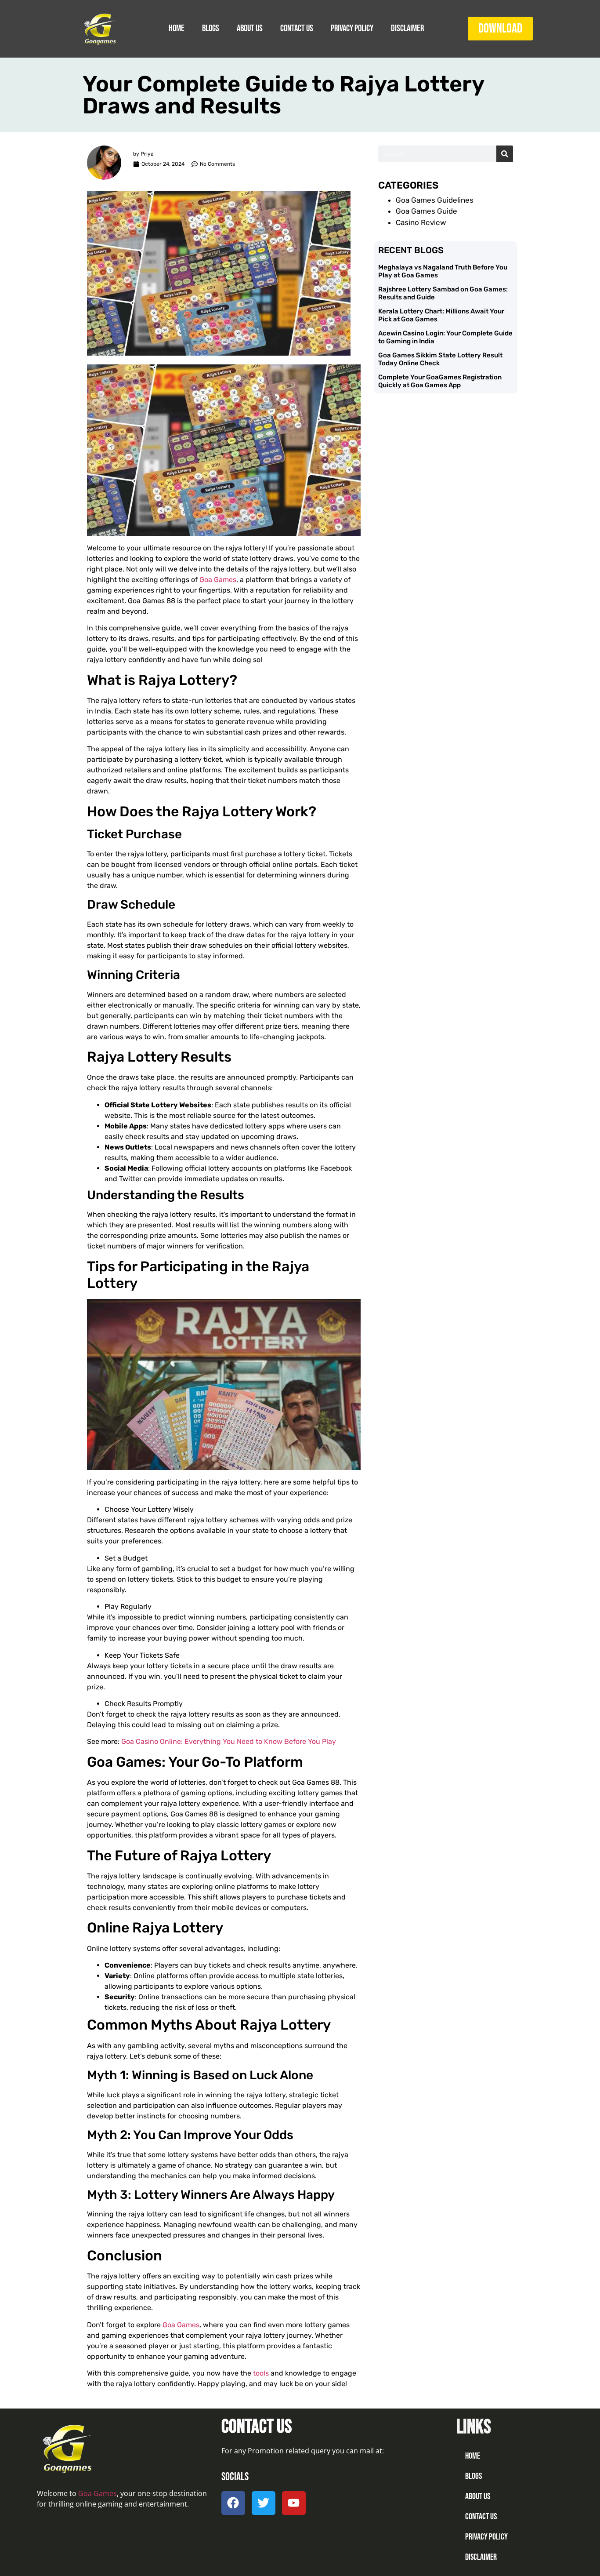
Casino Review (421, 222)
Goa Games (218, 580)
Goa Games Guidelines (435, 200)
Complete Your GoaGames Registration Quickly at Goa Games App (440, 381)
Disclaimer (407, 28)
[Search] (505, 154)
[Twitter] (264, 2503)
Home (177, 28)
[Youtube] (294, 2503)
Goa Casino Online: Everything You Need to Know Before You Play (229, 1741)
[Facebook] (233, 2503)
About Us (250, 28)
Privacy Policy (352, 28)
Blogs (211, 28)
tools (261, 2373)
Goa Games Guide (427, 211)
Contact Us (297, 28)
